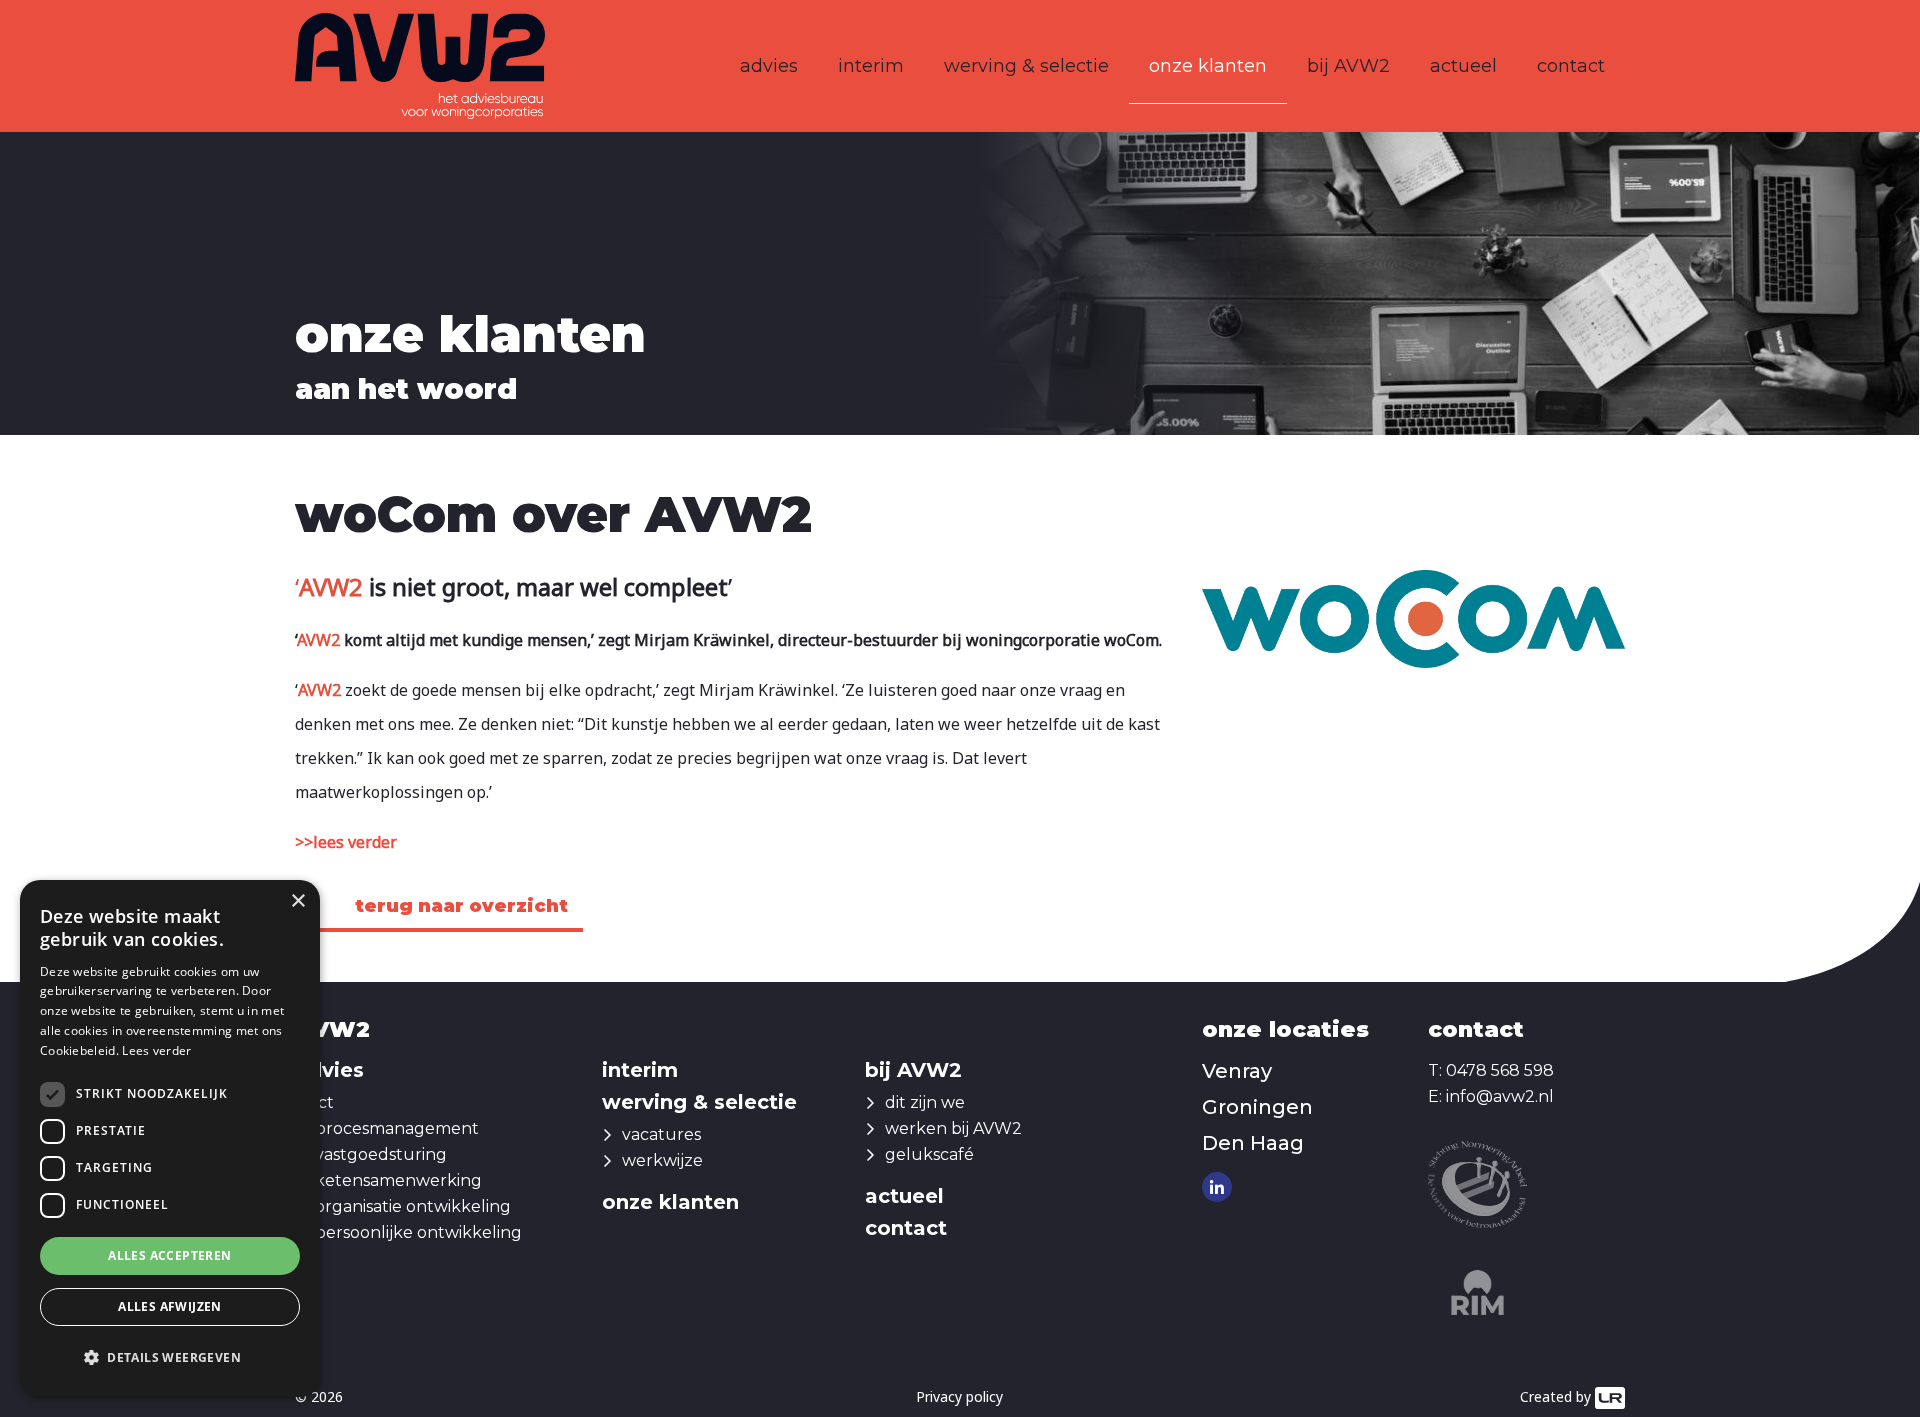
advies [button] (769, 66)
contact (1571, 66)
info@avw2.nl (1500, 1096)
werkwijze (662, 1160)
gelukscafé (929, 1154)
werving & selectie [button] (1026, 66)
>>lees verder (346, 842)
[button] (170, 1358)
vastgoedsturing (381, 1154)
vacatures (661, 1134)
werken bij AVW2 (953, 1128)
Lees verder (156, 1050)
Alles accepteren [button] (169, 1255)
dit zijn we (925, 1102)
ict (324, 1102)
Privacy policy (959, 1396)
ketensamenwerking (398, 1180)
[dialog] (170, 1138)
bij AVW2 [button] (1348, 66)
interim (871, 66)
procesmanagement (397, 1128)
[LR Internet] (1610, 1396)
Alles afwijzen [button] (170, 1306)
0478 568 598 (1500, 1070)
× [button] (297, 901)
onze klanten (1208, 66)
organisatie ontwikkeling (413, 1206)
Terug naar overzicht (461, 906)
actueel (1463, 66)
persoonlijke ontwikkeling (418, 1232)
